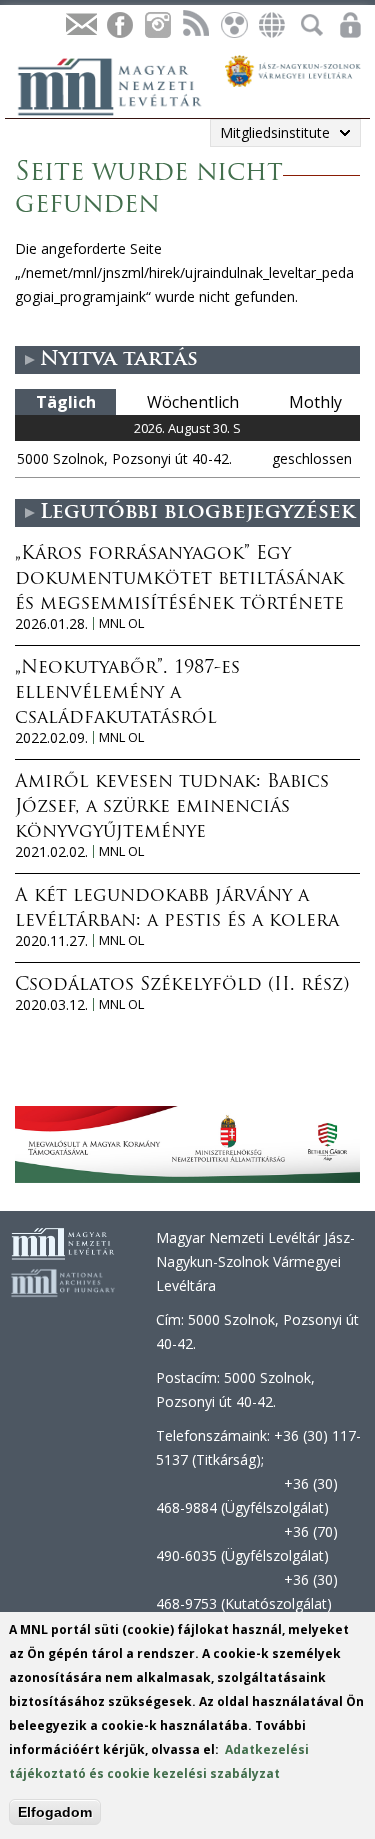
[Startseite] (120, 84)
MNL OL (121, 623)
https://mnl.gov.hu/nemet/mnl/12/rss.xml (195, 25)
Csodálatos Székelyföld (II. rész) (182, 986)
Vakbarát (233, 25)
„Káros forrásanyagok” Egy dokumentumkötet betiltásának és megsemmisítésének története (179, 580)
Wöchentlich (193, 402)
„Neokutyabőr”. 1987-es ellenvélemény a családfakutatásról (127, 694)
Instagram (157, 25)
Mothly (315, 402)
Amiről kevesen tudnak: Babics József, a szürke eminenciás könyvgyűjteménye (172, 808)
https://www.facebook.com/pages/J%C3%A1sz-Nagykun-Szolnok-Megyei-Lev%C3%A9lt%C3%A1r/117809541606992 (119, 25)
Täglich (66, 402)
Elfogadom (55, 1812)
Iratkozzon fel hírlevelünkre (81, 25)
